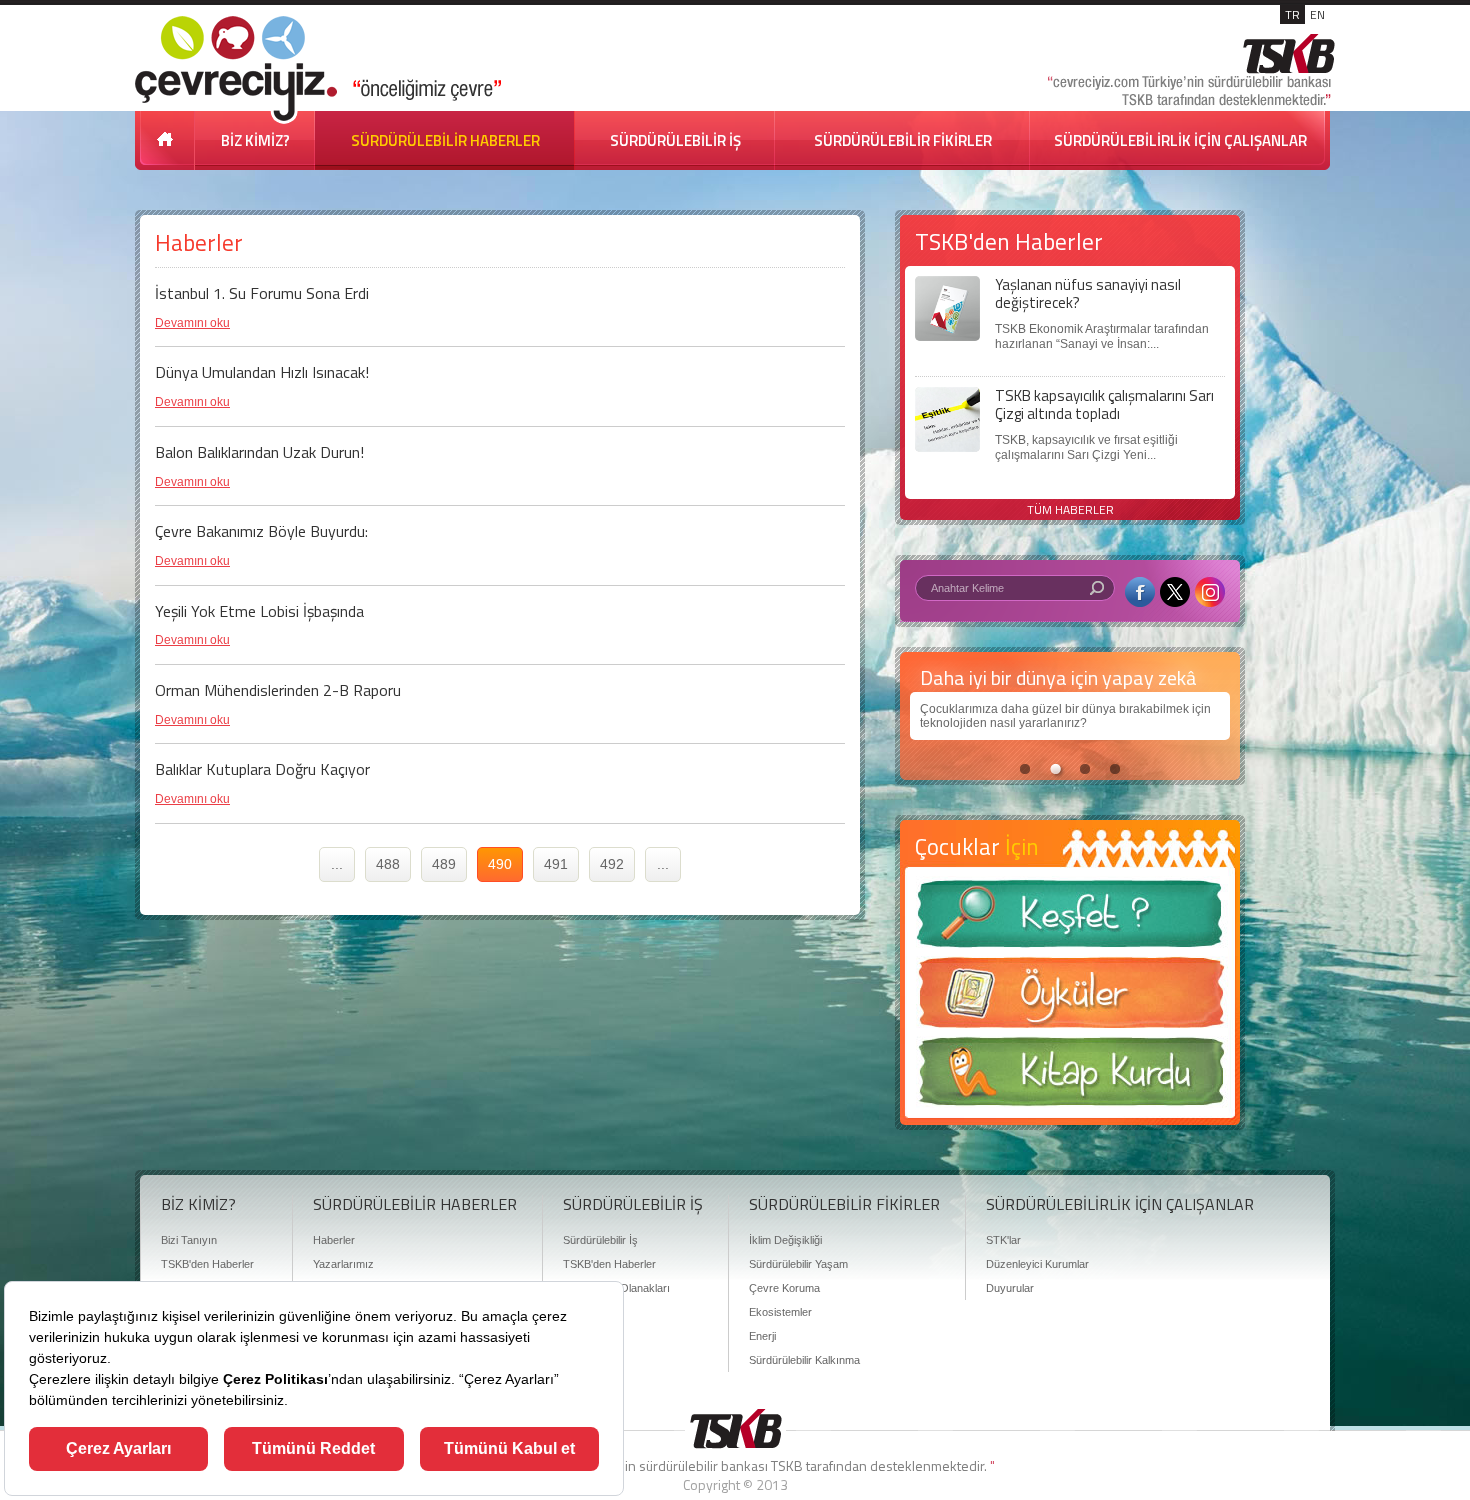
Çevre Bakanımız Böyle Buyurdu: (261, 531)
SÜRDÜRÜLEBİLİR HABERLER (445, 140)
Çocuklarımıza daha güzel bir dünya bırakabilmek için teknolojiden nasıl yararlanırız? (1065, 716)
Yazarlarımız (343, 1264)
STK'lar (1003, 1240)
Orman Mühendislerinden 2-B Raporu (278, 690)
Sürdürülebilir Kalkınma (804, 1360)
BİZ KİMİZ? (255, 140)
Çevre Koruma (784, 1288)
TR (1292, 14)
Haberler (334, 1240)
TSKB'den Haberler (207, 1264)
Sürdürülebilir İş (600, 1240)
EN (1317, 14)
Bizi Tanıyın (189, 1240)
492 (612, 864)
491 (556, 864)
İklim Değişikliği (785, 1240)
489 (444, 864)
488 (388, 864)
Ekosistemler (780, 1312)
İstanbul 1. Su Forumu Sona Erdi (262, 293)
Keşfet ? (1070, 919)
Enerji (762, 1336)
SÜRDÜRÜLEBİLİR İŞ (675, 140)
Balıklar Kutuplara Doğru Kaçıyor (262, 769)
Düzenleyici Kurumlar (1037, 1264)
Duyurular (1010, 1288)
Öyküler (1070, 999)
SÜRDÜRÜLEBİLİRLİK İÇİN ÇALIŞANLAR (1180, 140)
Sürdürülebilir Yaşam (798, 1264)
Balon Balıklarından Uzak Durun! (259, 452)
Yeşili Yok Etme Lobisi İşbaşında (259, 611)
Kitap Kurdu (1070, 1077)
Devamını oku (192, 323)
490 (500, 864)
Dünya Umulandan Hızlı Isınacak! (262, 372)
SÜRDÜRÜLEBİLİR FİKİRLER (903, 140)
